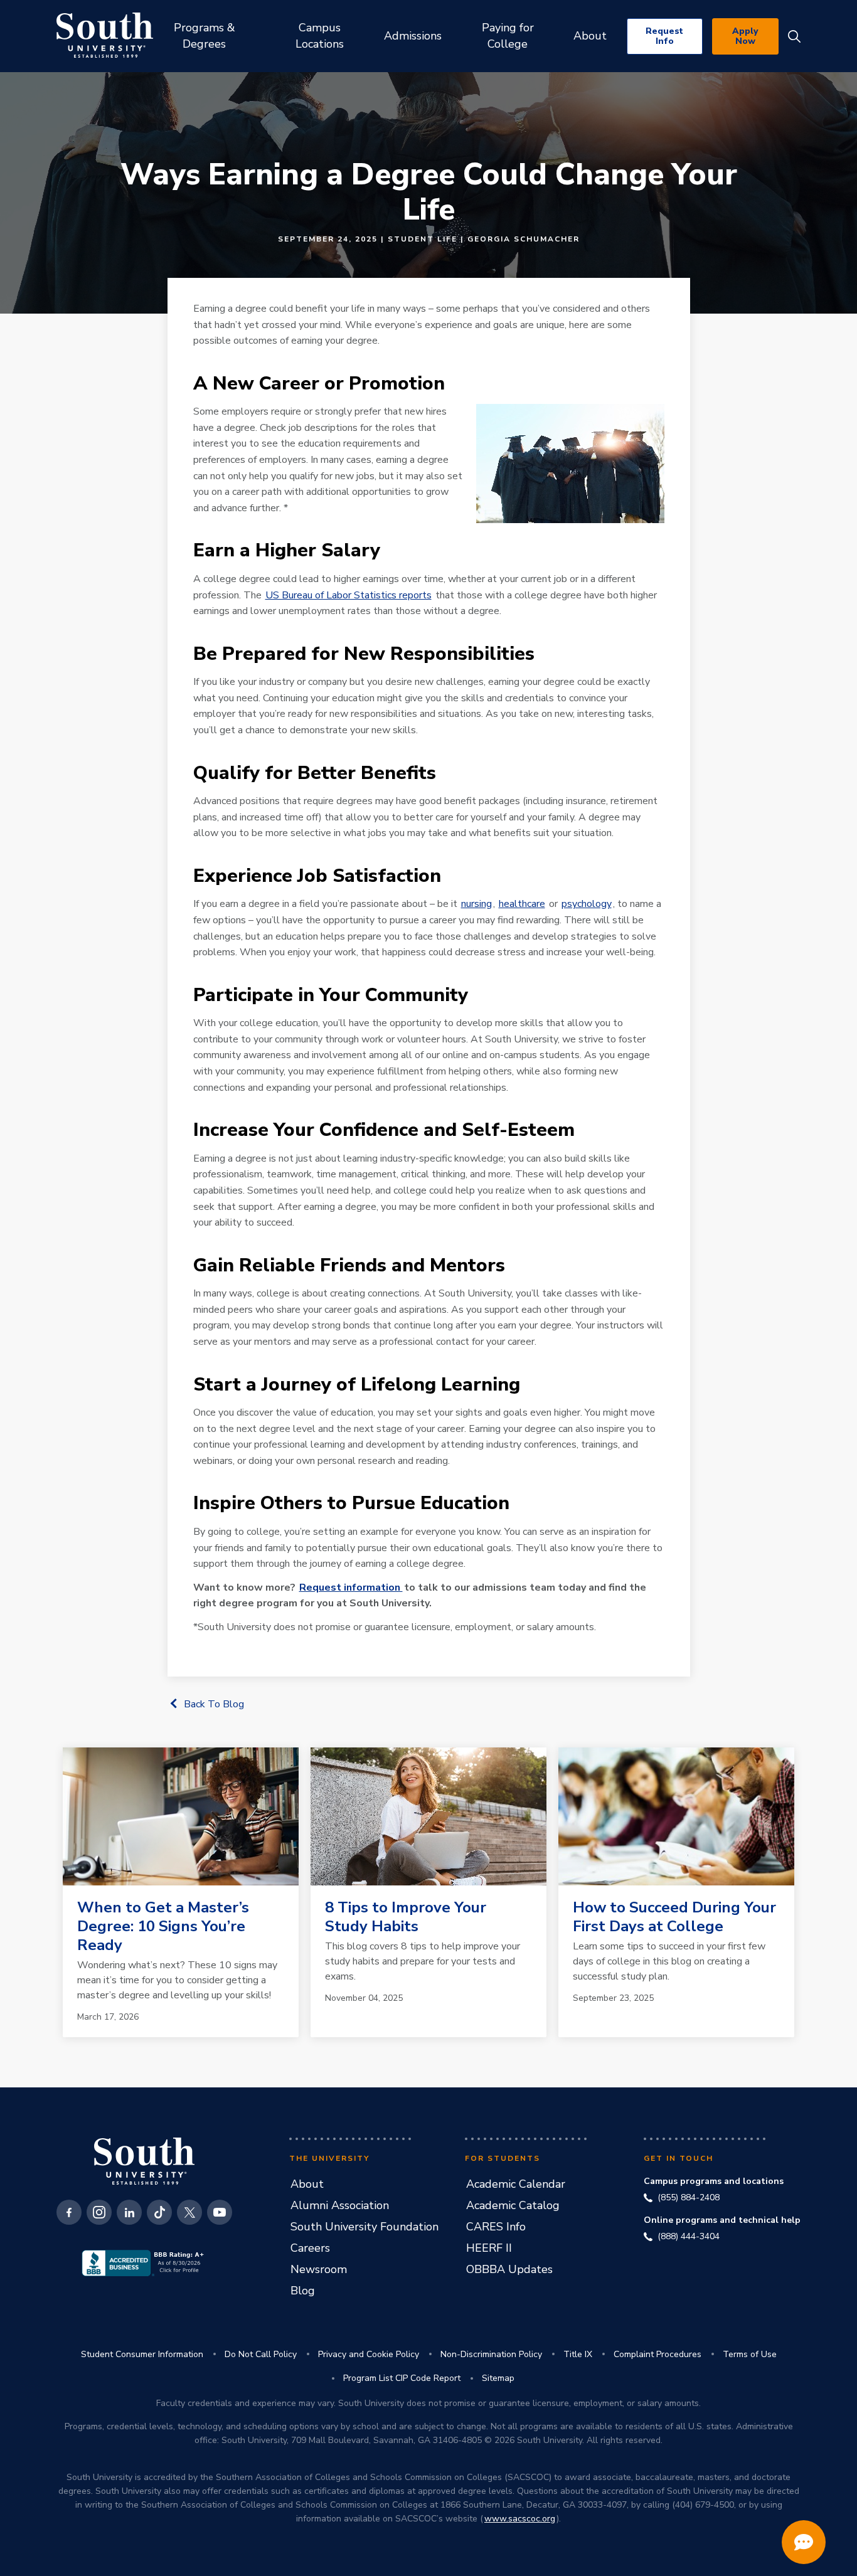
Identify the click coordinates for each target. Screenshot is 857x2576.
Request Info (664, 36)
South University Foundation (365, 2227)
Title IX (578, 2354)
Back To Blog (214, 1704)
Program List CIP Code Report (402, 2378)
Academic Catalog (513, 2205)
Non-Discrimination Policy (491, 2354)
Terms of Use (750, 2354)
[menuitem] (205, 36)
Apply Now (745, 36)
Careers (310, 2248)
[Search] (794, 36)
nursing (476, 904)
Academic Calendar (516, 2184)
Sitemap (498, 2378)
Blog (303, 2291)
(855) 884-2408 (689, 2198)
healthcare (522, 904)
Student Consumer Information (142, 2354)
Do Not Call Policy (261, 2354)
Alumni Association (340, 2205)
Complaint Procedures (657, 2354)
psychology (587, 904)
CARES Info (496, 2227)
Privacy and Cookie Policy (369, 2354)
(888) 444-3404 (689, 2237)
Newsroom (319, 2269)
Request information (351, 1587)
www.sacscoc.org (520, 2519)
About (307, 2184)
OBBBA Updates (509, 2269)
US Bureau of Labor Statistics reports (349, 595)
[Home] (105, 35)
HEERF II (489, 2248)
